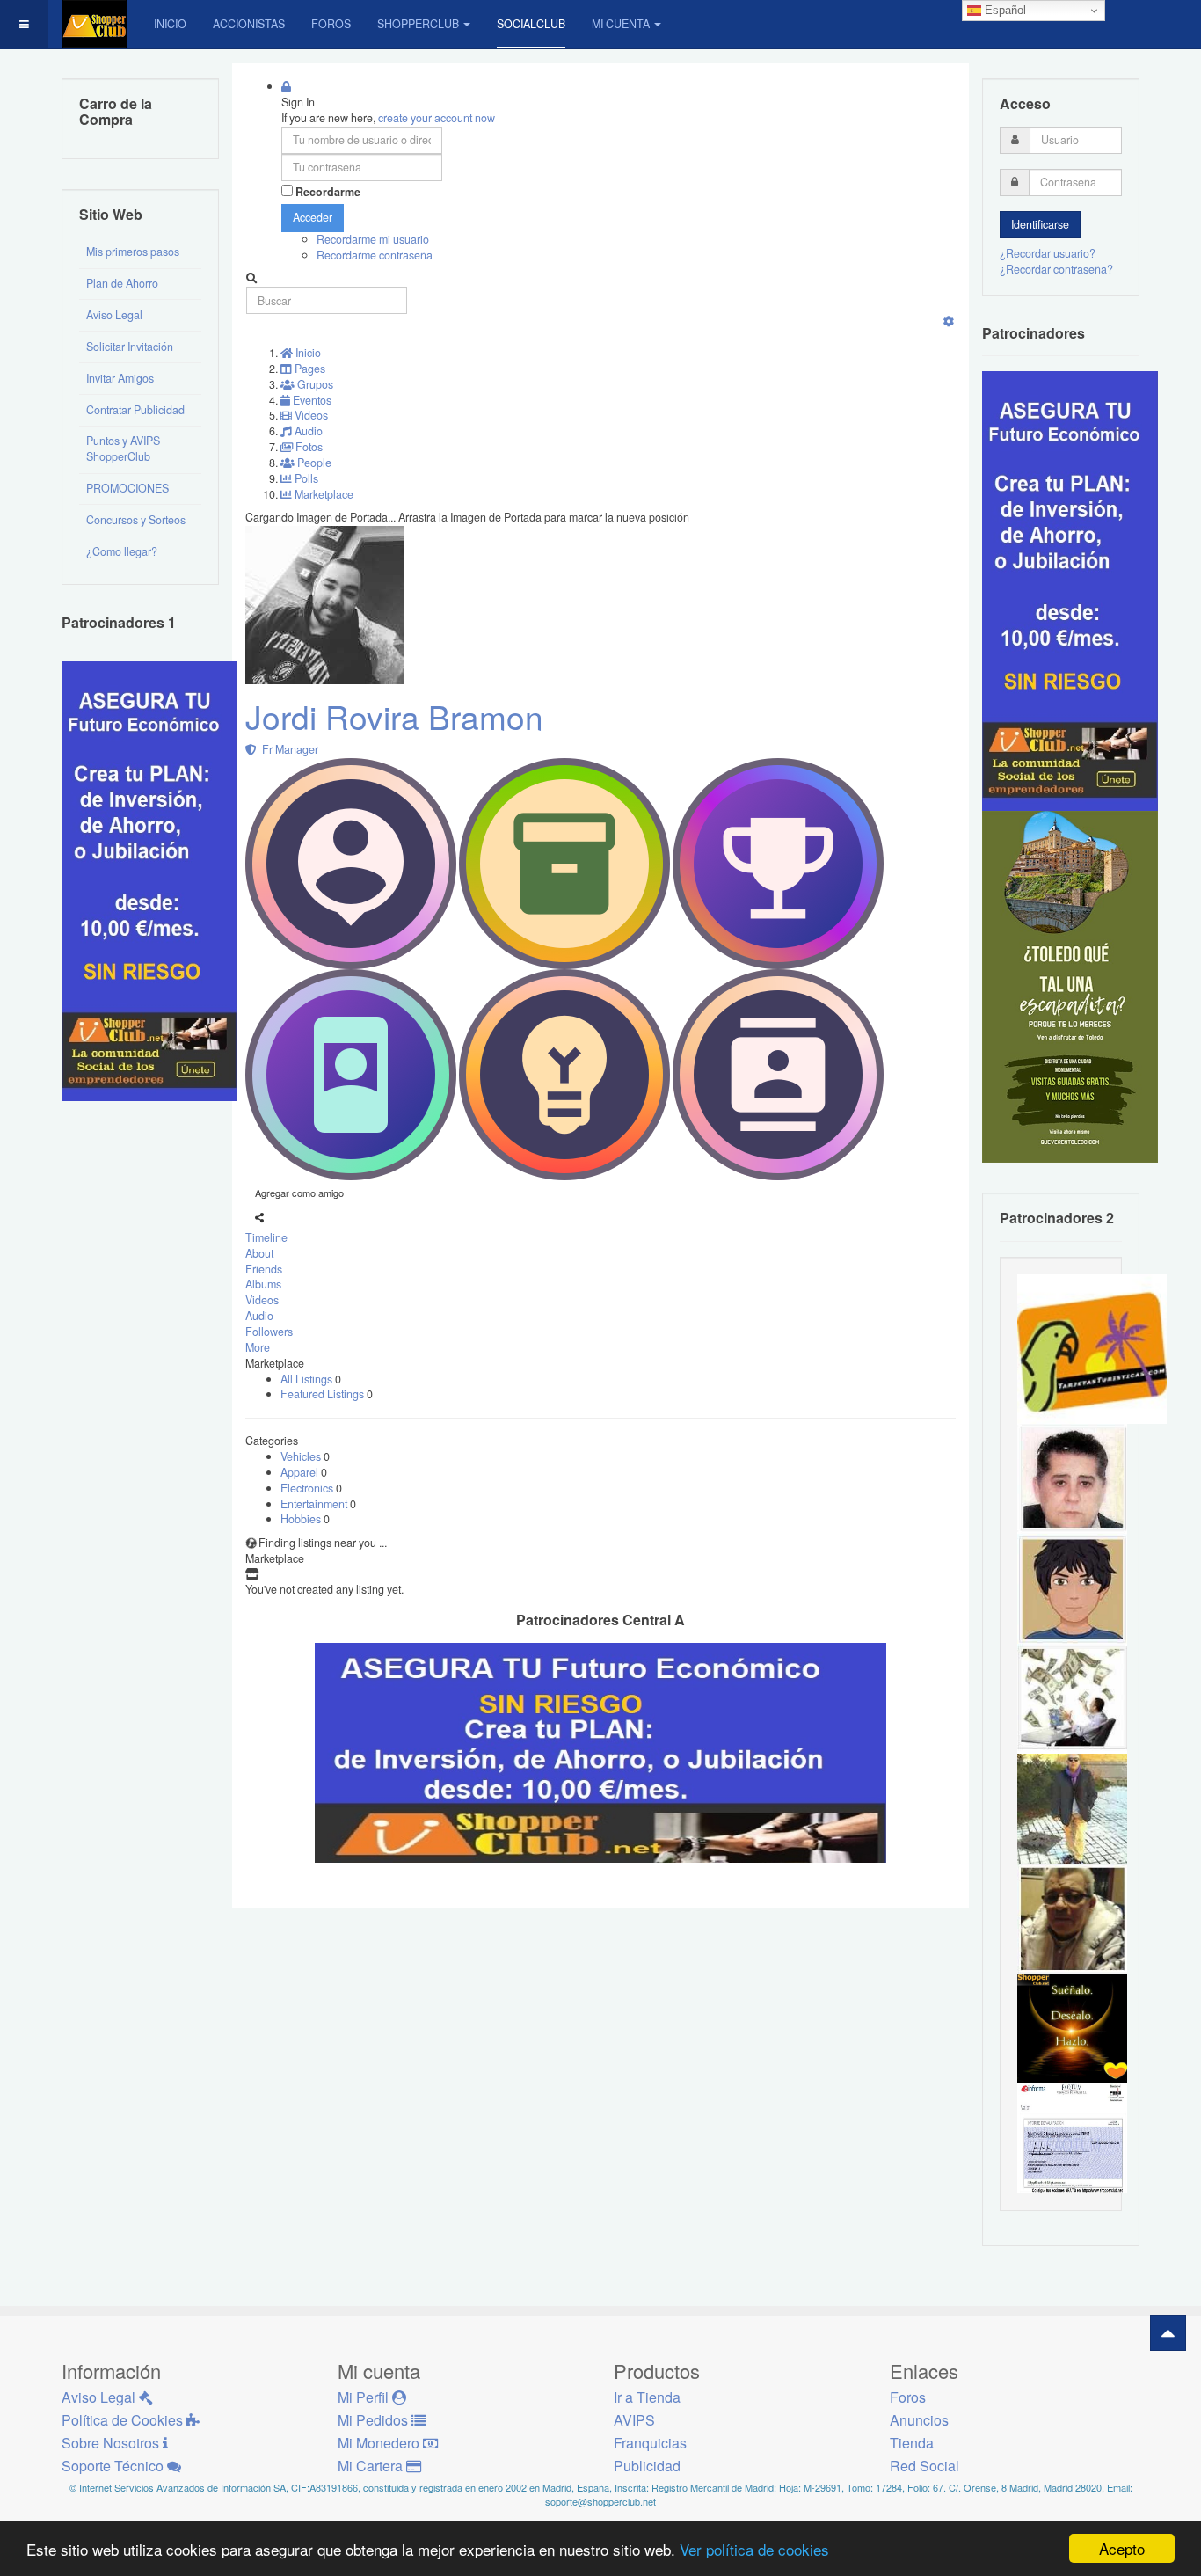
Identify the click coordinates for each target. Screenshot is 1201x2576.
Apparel (301, 1472)
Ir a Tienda (647, 2397)
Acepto (1122, 2548)
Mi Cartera (372, 2466)
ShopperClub (418, 24)
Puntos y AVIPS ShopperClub (123, 449)
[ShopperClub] (95, 24)
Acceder (313, 217)
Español (1004, 10)
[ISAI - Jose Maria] (1072, 1697)
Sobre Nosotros (112, 2443)
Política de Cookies (124, 2420)
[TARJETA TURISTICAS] (1092, 1347)
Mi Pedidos (375, 2420)
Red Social (924, 2466)
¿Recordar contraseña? (1056, 269)
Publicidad (647, 2466)
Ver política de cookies (754, 2549)
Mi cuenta (621, 24)
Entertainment (315, 1504)
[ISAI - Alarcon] (1072, 1478)
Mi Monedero (380, 2443)
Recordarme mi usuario (373, 239)
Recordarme (328, 192)
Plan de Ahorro (122, 283)
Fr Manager (288, 749)
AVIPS (634, 2420)
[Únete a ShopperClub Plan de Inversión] (600, 1751)
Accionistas (249, 24)
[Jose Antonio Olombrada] (149, 879)
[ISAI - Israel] (1072, 1587)
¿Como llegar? (122, 551)
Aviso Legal (114, 315)
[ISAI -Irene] (1072, 2027)
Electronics (308, 1488)
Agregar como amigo (299, 1193)
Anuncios (919, 2420)
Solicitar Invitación (130, 347)
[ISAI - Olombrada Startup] (1070, 590)
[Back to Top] (1168, 2333)
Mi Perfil (365, 2397)
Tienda (912, 2443)
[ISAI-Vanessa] (1072, 2137)
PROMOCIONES (127, 488)
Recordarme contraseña (375, 255)
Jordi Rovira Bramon (394, 716)
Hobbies (302, 1519)
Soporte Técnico (114, 2466)
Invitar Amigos (120, 378)
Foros (331, 24)
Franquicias (650, 2443)
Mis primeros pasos (133, 252)
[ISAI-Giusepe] (1072, 1807)
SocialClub (531, 24)
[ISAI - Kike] (1072, 1917)
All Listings (308, 1379)
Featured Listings (324, 1394)
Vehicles (302, 1456)
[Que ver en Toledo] (1070, 986)
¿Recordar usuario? (1048, 253)
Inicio (170, 24)
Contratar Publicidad (135, 410)
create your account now (437, 118)
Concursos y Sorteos (136, 520)
